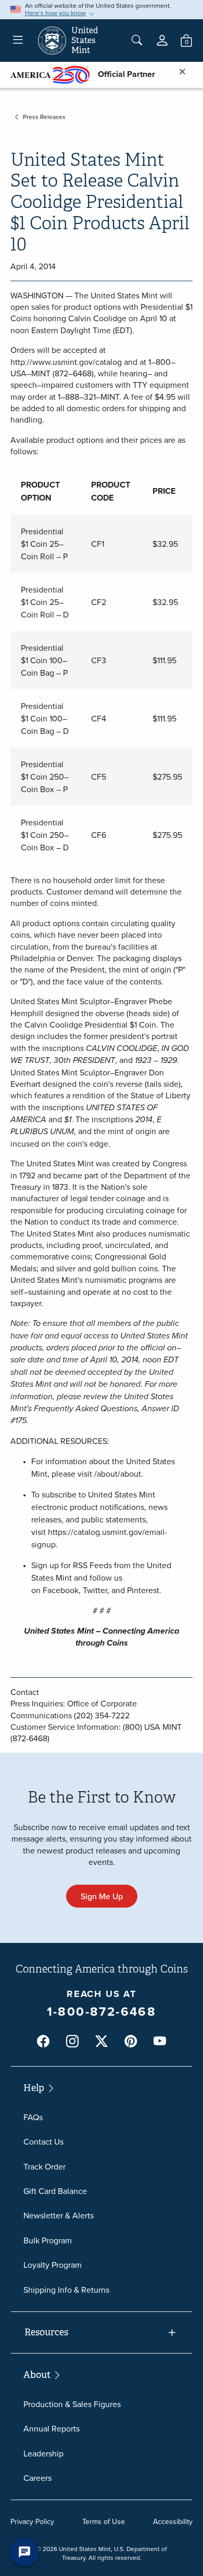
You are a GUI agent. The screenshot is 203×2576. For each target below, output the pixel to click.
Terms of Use (104, 2521)
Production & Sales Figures (72, 2404)
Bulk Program (48, 2240)
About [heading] (38, 2375)
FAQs (33, 2117)
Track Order (45, 2166)
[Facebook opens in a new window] (43, 2041)
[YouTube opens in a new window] (160, 2041)
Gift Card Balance (55, 2191)
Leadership (43, 2453)
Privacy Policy (32, 2521)
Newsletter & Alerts (59, 2215)
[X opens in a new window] (102, 2041)
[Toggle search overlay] (137, 41)
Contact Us (43, 2141)
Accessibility (173, 2521)
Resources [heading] (46, 2332)
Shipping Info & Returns (66, 2290)
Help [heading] (35, 2088)
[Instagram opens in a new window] (72, 2041)
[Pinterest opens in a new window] (131, 2041)
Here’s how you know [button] (55, 13)
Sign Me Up (102, 1896)
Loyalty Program (53, 2265)
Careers (37, 2478)
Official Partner (122, 74)
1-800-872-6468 (102, 2011)
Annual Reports (52, 2428)
